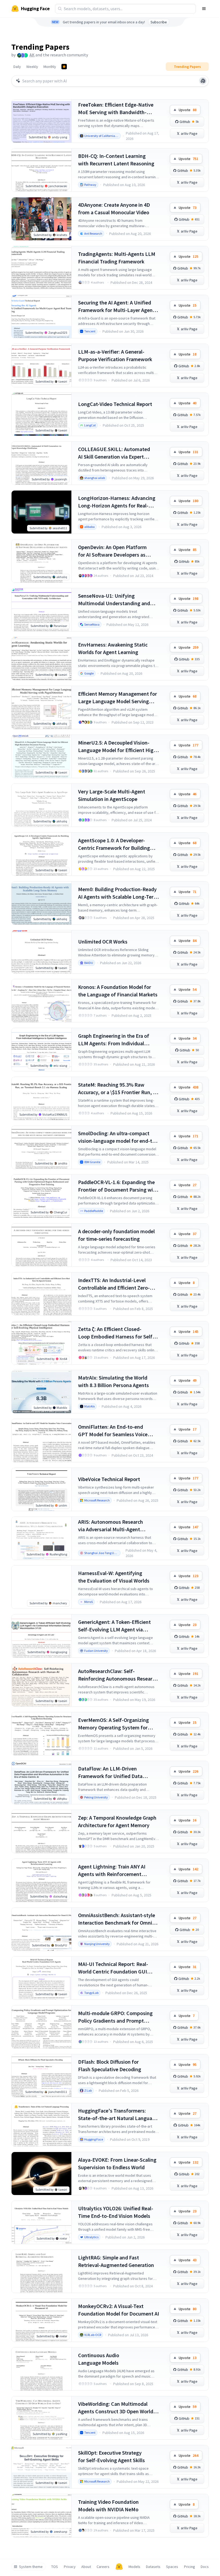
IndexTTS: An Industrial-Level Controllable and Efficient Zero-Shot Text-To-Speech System (114, 1284)
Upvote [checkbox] (188, 110)
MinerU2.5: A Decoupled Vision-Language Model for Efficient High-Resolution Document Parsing (118, 747)
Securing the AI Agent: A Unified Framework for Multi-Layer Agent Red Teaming (116, 306)
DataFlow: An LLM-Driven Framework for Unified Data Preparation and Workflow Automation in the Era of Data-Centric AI (113, 1773)
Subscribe (159, 22)
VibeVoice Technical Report (109, 1479)
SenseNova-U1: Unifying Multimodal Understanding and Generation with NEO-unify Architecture (114, 600)
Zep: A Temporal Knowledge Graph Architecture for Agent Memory (117, 1821)
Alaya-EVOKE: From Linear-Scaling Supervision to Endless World (117, 2163)
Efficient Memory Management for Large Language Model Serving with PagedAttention (118, 698)
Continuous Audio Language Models (99, 2359)
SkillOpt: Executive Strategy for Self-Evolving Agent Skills (111, 2456)
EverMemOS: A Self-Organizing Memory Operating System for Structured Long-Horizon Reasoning (113, 1724)
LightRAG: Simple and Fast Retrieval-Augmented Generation (116, 2261)
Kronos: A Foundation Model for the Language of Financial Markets (118, 991)
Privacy (70, 2567)
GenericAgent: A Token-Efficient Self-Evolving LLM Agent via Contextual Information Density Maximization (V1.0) (115, 1626)
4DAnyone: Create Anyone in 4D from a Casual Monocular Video (114, 208)
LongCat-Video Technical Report (115, 404)
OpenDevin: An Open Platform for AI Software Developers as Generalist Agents (112, 551)
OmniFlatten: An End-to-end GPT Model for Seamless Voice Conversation (113, 1431)
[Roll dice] (203, 81)
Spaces (172, 2567)
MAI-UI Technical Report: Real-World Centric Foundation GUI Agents (113, 1968)
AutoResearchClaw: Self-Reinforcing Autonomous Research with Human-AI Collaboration (118, 1675)
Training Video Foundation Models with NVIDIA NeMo (108, 2506)
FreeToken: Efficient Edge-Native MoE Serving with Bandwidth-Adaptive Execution (116, 109)
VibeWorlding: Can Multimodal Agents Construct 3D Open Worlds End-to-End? (117, 2408)
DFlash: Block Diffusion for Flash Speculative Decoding (110, 2065)
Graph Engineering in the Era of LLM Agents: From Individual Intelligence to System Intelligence (118, 1040)
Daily (17, 67)
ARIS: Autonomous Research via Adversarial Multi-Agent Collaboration (111, 1526)
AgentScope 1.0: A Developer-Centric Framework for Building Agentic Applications (114, 844)
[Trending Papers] (64, 67)
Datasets (153, 2567)
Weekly (32, 67)
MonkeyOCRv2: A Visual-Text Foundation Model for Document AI (119, 2310)
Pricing (190, 2567)
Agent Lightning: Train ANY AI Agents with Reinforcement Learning (112, 1871)
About (86, 2567)
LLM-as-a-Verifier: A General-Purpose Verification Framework (115, 355)
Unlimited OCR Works (103, 941)
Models (134, 2567)
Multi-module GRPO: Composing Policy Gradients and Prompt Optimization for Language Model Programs (117, 2017)
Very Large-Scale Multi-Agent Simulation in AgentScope (112, 795)
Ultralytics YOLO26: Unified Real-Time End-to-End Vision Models (116, 2212)
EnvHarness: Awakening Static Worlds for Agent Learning (113, 648)
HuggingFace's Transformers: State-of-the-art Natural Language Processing (118, 2115)
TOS (55, 2567)
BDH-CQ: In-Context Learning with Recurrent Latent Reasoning (116, 160)
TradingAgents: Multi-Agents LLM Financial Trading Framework (117, 258)
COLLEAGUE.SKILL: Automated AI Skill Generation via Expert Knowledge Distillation (114, 453)
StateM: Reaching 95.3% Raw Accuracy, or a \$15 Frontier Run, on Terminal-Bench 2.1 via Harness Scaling (118, 1089)
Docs (205, 2567)
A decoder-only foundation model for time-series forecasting (116, 1235)
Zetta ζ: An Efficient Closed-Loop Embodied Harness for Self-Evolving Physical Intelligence (116, 1333)
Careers (103, 2567)
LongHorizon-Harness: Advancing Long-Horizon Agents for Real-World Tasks (117, 502)
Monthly (50, 67)
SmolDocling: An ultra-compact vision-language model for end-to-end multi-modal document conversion (118, 1137)
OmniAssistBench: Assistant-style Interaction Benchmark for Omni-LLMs (117, 1919)
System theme (31, 2567)
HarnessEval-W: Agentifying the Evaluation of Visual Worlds (114, 1577)
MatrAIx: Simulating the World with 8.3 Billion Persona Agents (113, 1381)
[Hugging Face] (119, 2567)
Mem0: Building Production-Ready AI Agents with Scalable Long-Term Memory (118, 893)
